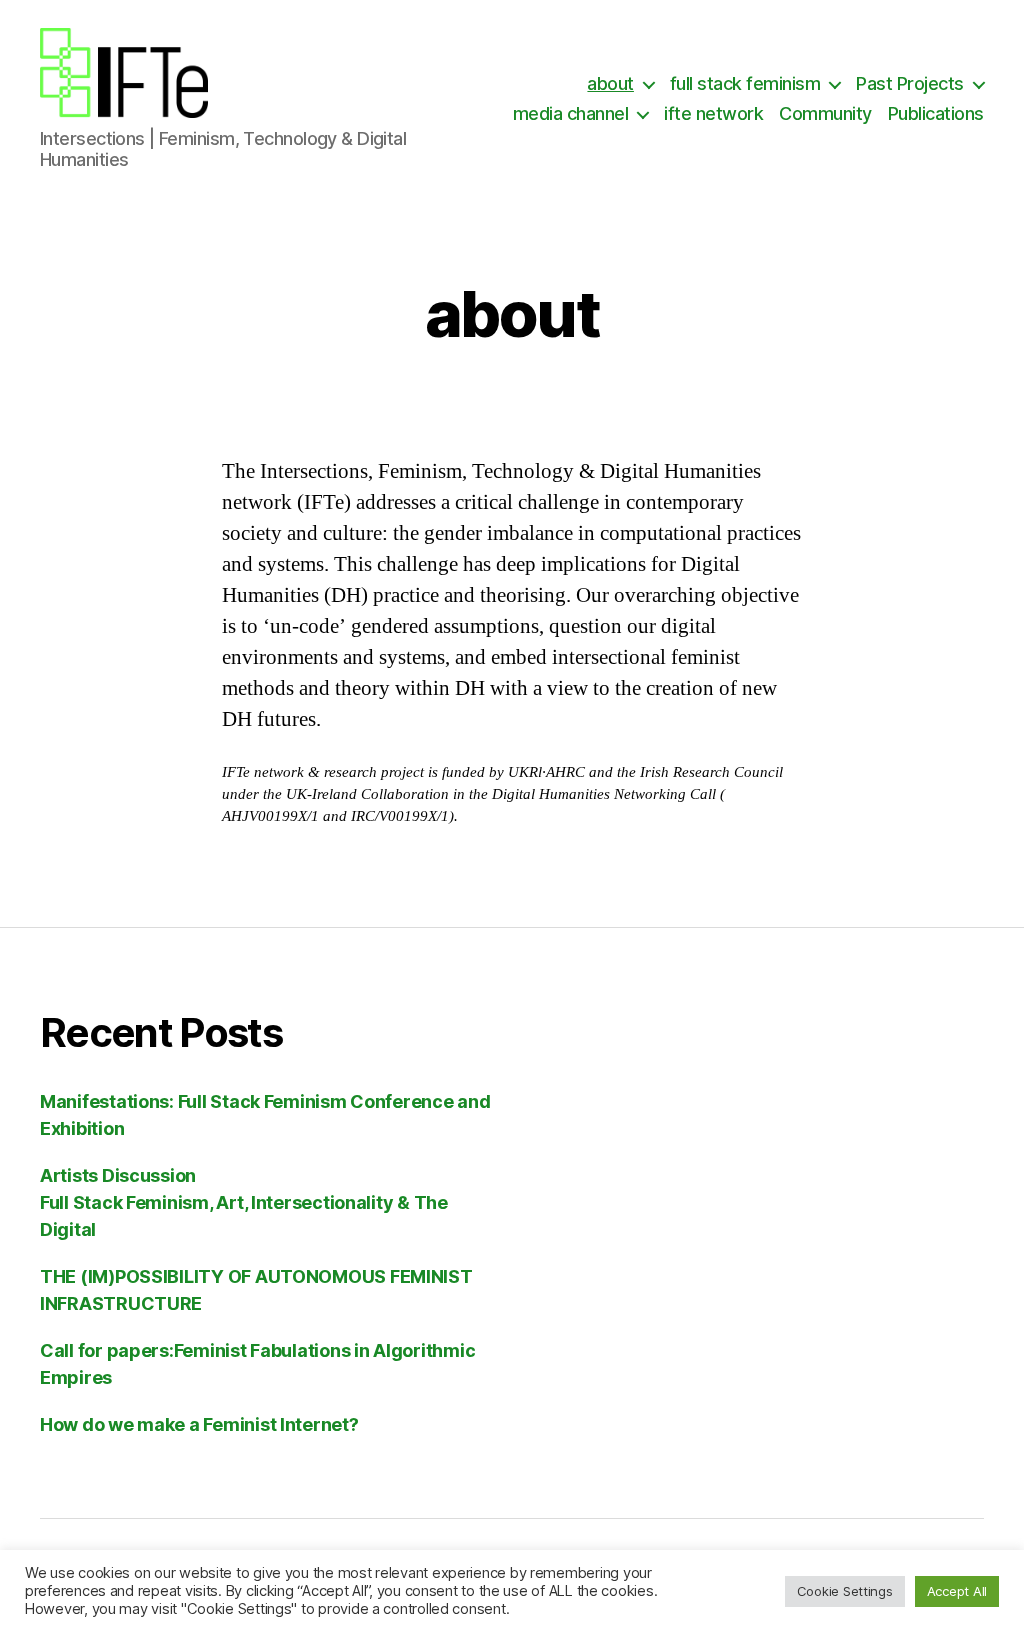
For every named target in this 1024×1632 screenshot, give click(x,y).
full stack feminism (745, 83)
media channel (571, 113)
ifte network (713, 113)
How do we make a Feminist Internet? (199, 1424)
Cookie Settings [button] (845, 1591)
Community (825, 113)
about (610, 83)
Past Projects (910, 83)
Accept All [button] (957, 1591)
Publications (936, 113)
